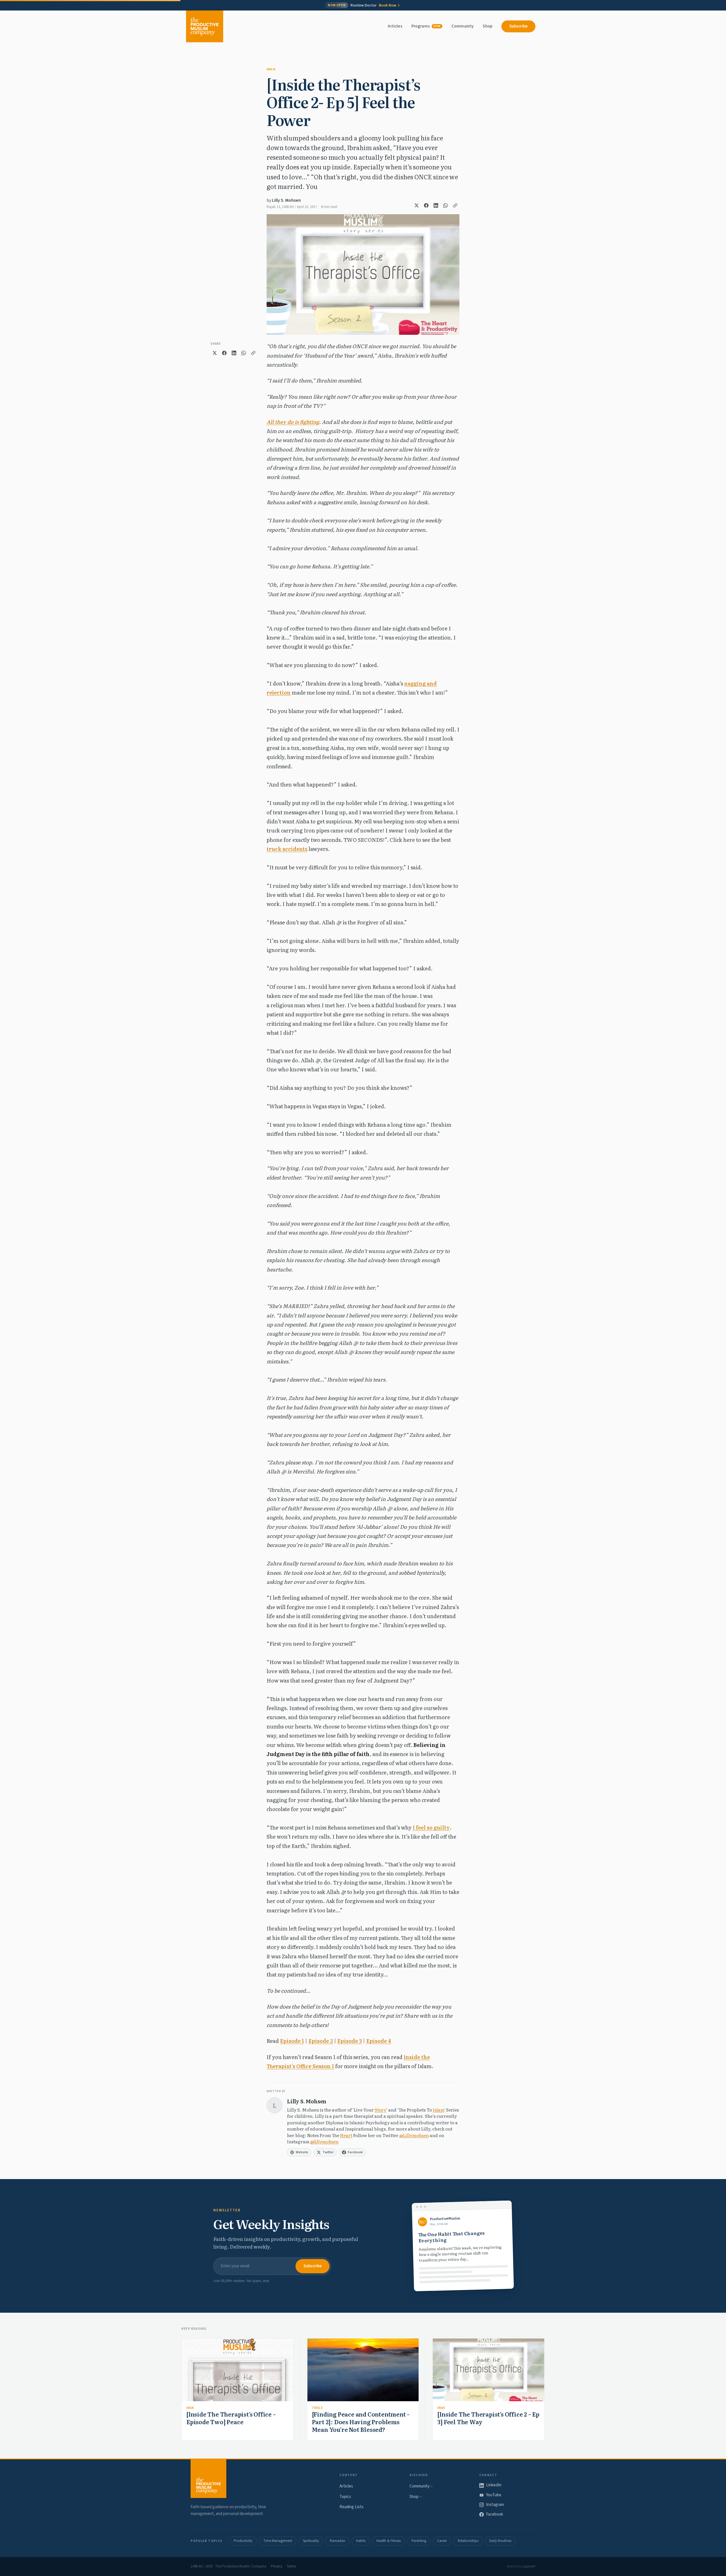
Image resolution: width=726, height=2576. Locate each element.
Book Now (388, 5)
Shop (487, 26)
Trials (317, 2408)
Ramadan (337, 2541)
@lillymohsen (324, 2141)
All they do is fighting (293, 422)
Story (380, 2110)
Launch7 (529, 2566)
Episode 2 (321, 2041)
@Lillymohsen (414, 2135)
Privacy (277, 2566)
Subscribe (518, 26)
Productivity (243, 2541)
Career (442, 2541)
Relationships (468, 2541)
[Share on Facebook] (426, 205)
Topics (345, 2497)
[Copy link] (455, 205)
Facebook (495, 2514)
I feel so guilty (431, 1827)
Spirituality (311, 2541)
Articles (395, 26)
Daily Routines (500, 2541)
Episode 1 (292, 2041)
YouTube (494, 2495)
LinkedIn (494, 2485)
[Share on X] (417, 205)
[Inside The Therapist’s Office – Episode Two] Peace (231, 2418)
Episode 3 (350, 2041)
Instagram (495, 2505)
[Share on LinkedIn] (436, 205)
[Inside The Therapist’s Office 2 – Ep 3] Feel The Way (488, 2418)
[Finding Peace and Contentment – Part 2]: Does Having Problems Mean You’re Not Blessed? (361, 2422)
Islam (438, 2110)
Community (463, 26)
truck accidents (287, 849)
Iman (271, 69)
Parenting (419, 2541)
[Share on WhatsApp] (446, 205)
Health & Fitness (389, 2541)
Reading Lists (352, 2507)
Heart (346, 2135)
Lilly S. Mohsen (286, 200)
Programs (426, 26)
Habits (361, 2541)
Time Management (278, 2541)
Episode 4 (379, 2041)
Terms (291, 2566)
